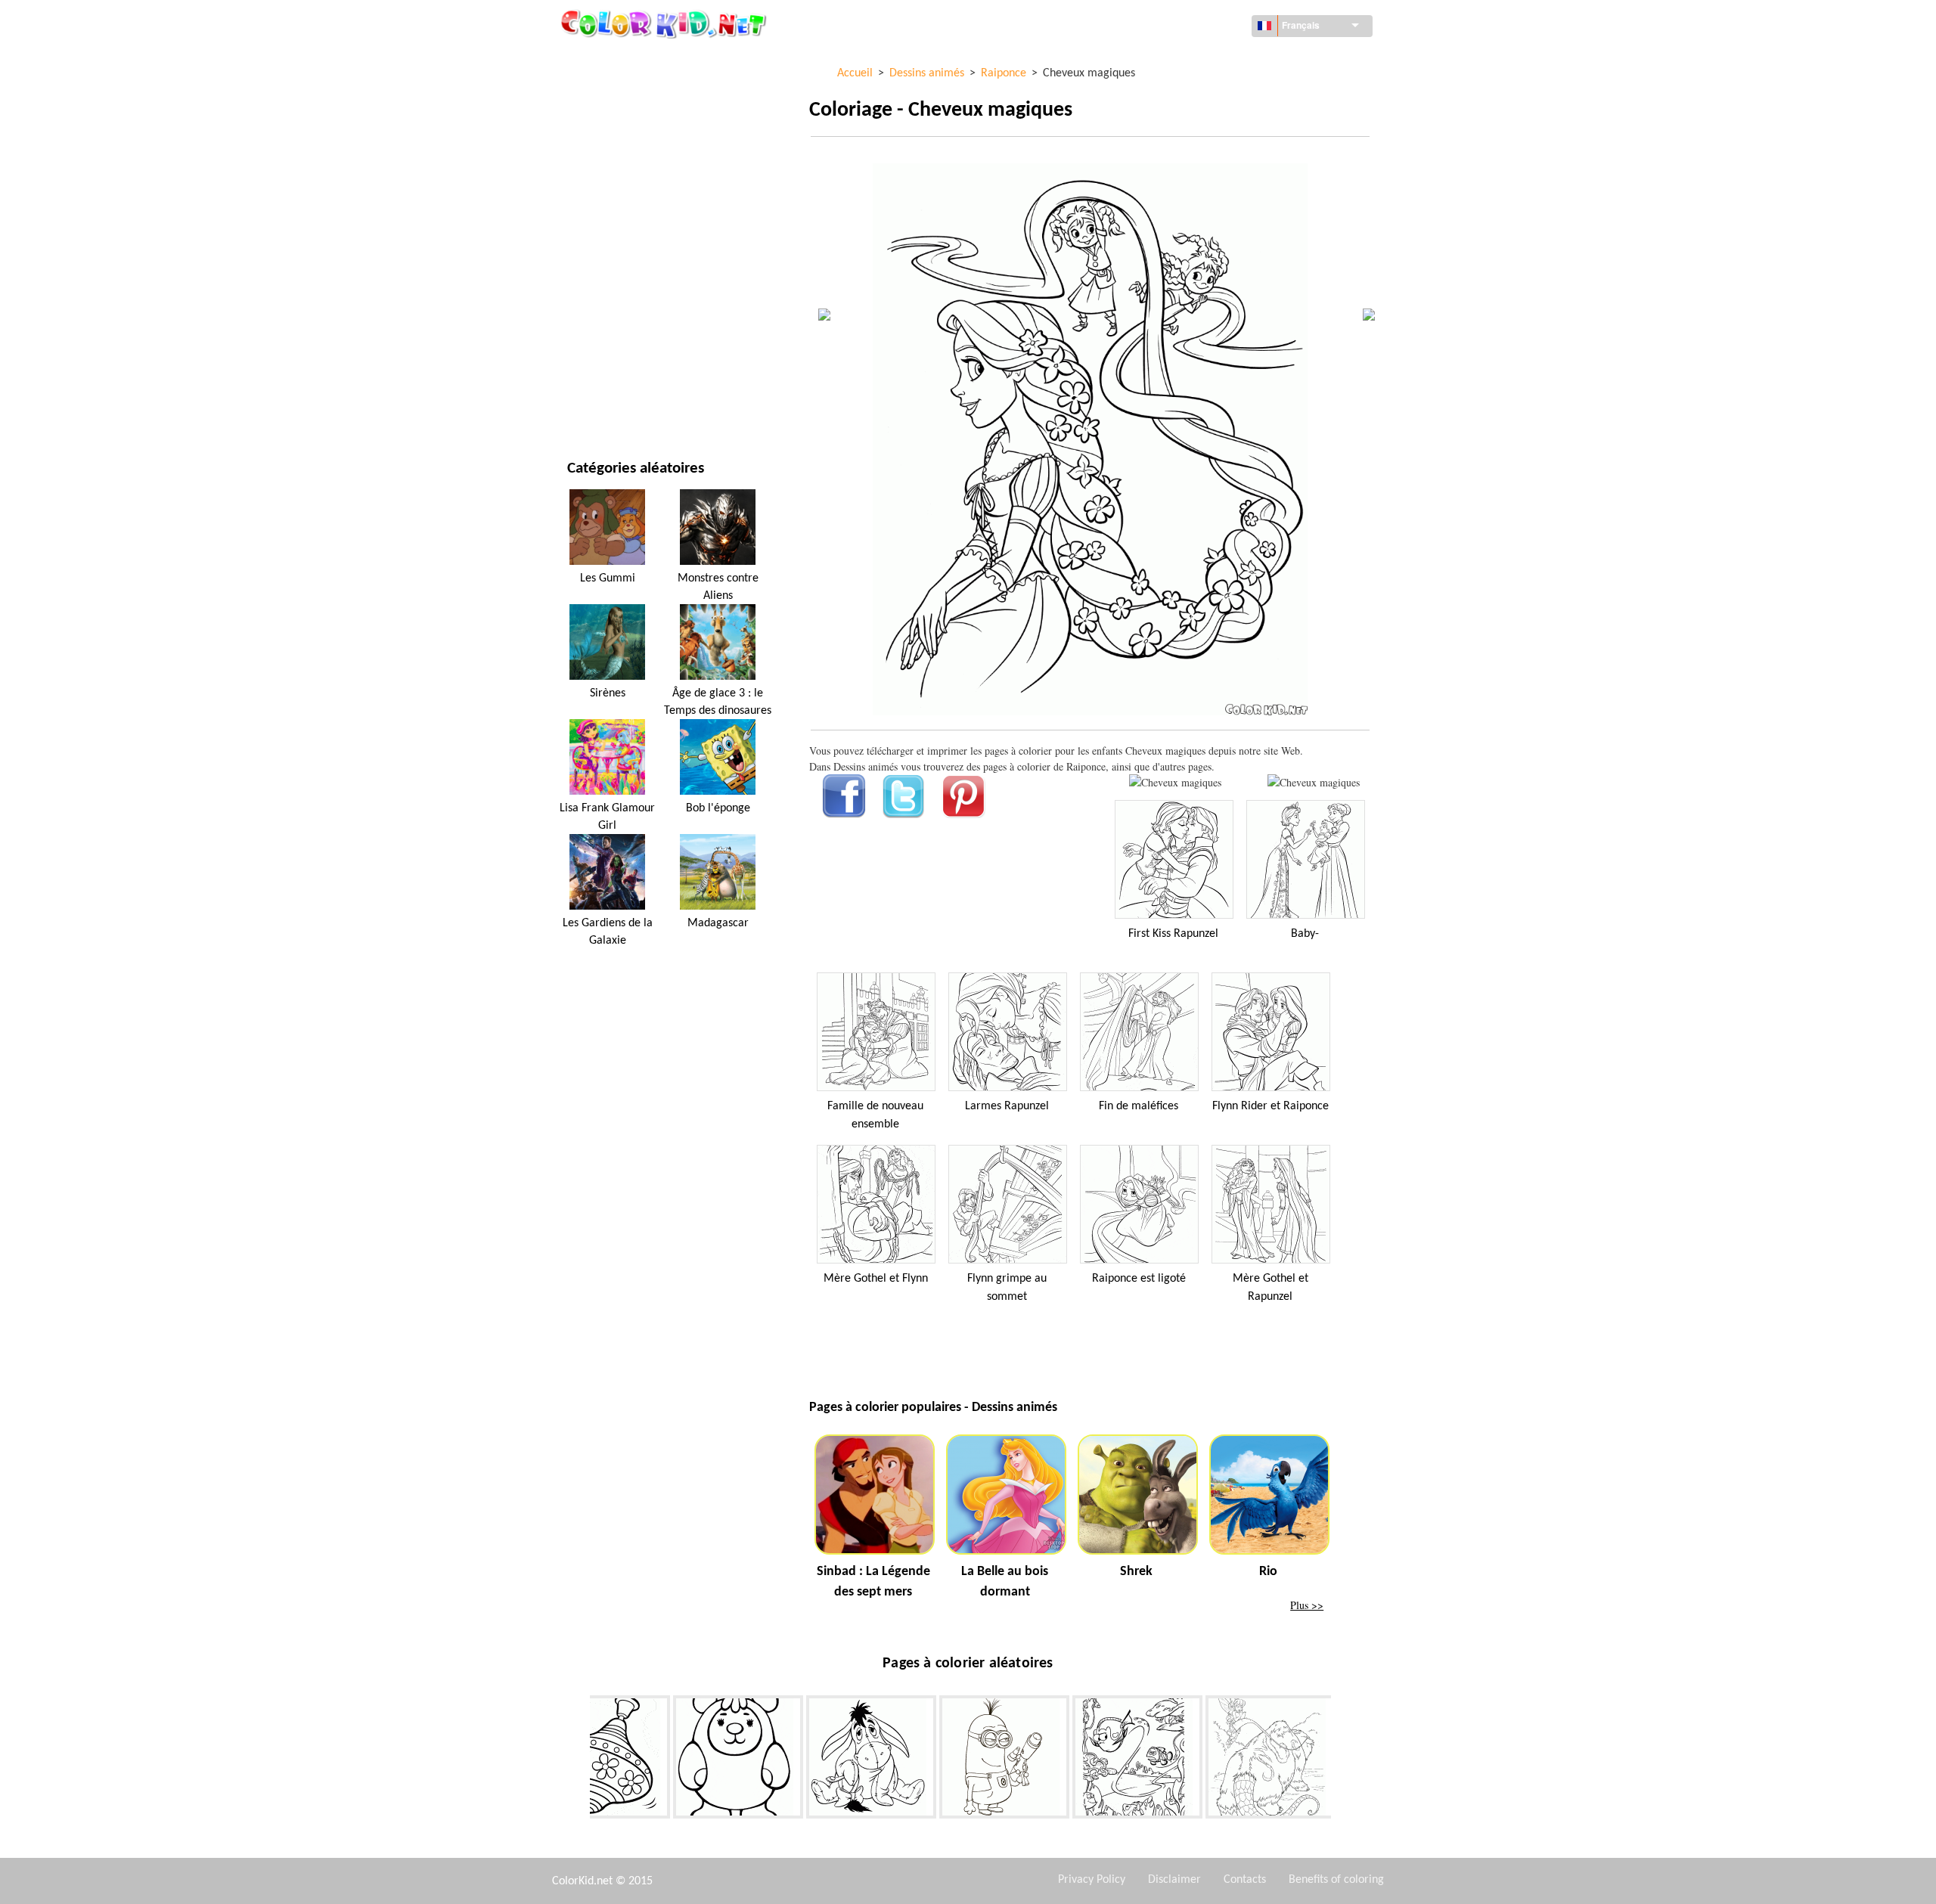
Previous (579, 1760)
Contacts (1245, 1880)
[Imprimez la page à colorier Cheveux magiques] (1175, 782)
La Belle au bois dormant (1005, 1582)
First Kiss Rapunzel (1173, 934)
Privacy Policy (1092, 1880)
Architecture (600, 122)
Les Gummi (608, 578)
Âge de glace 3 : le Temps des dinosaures (718, 702)
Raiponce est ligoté (1139, 1279)
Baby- (1305, 934)
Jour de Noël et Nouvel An (632, 339)
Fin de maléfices (1139, 1106)
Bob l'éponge (718, 808)
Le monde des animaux (624, 153)
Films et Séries (603, 370)
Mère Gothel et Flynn (876, 1279)
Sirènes (608, 693)
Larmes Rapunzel (1007, 1106)
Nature (585, 401)
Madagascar (718, 923)
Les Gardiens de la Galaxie (608, 932)
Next (1342, 1760)
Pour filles (594, 215)
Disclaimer (1174, 1880)
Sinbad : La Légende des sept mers (873, 1582)
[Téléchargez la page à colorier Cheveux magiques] (1314, 782)
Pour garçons (602, 277)
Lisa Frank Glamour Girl (607, 817)
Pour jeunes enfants (618, 308)
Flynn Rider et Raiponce (1270, 1106)
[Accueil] (665, 23)
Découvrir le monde (618, 91)
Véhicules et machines (623, 60)
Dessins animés (605, 184)
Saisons (586, 246)
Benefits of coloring (1336, 1880)
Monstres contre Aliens (718, 587)
